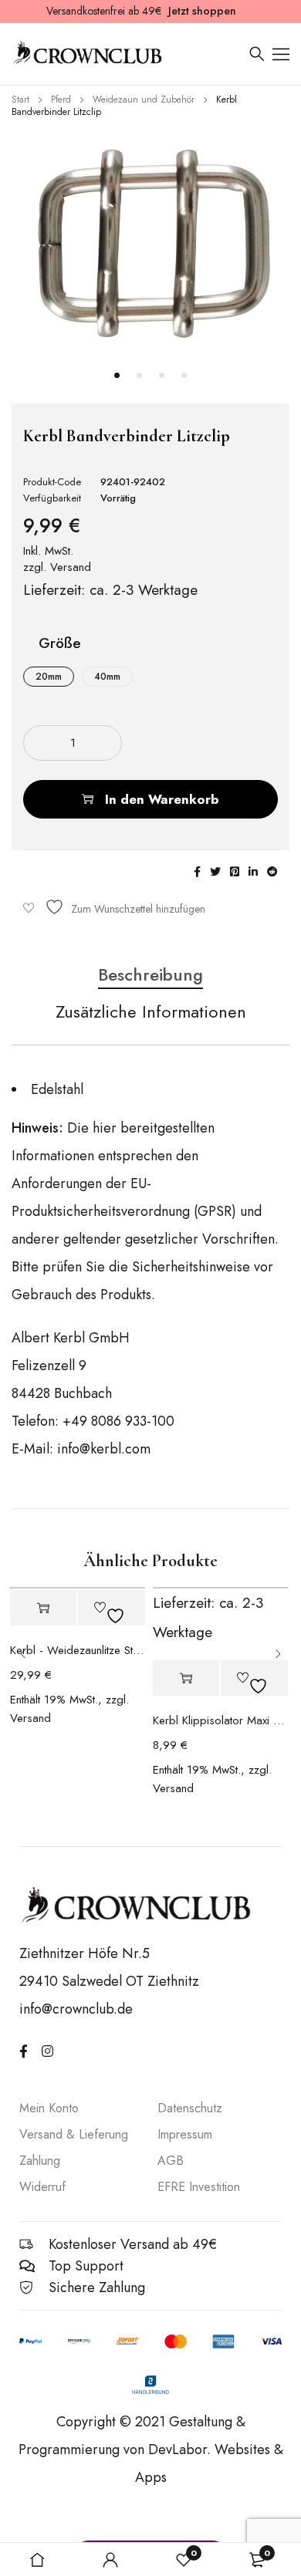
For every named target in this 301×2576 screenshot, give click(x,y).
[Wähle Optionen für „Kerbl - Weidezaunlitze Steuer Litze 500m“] (44, 1608)
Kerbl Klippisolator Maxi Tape (220, 1720)
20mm (49, 677)
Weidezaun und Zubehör (144, 100)
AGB (171, 2161)
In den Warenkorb (162, 799)
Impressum (185, 2134)
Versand (71, 567)
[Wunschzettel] (114, 907)
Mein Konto (49, 2108)
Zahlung (40, 2161)
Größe (60, 645)
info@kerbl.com (104, 1449)
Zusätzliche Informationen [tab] (151, 1012)
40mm (107, 677)
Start (20, 100)
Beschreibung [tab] (150, 975)
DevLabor (178, 2449)
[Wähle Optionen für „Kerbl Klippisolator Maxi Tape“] (186, 1678)
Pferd (61, 100)
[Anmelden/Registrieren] (110, 2560)
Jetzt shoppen (202, 11)
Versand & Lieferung (74, 2134)
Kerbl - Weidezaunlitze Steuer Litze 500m (78, 1650)
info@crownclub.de (76, 2009)
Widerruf (42, 2187)
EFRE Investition (199, 2187)
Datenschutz (190, 2108)
